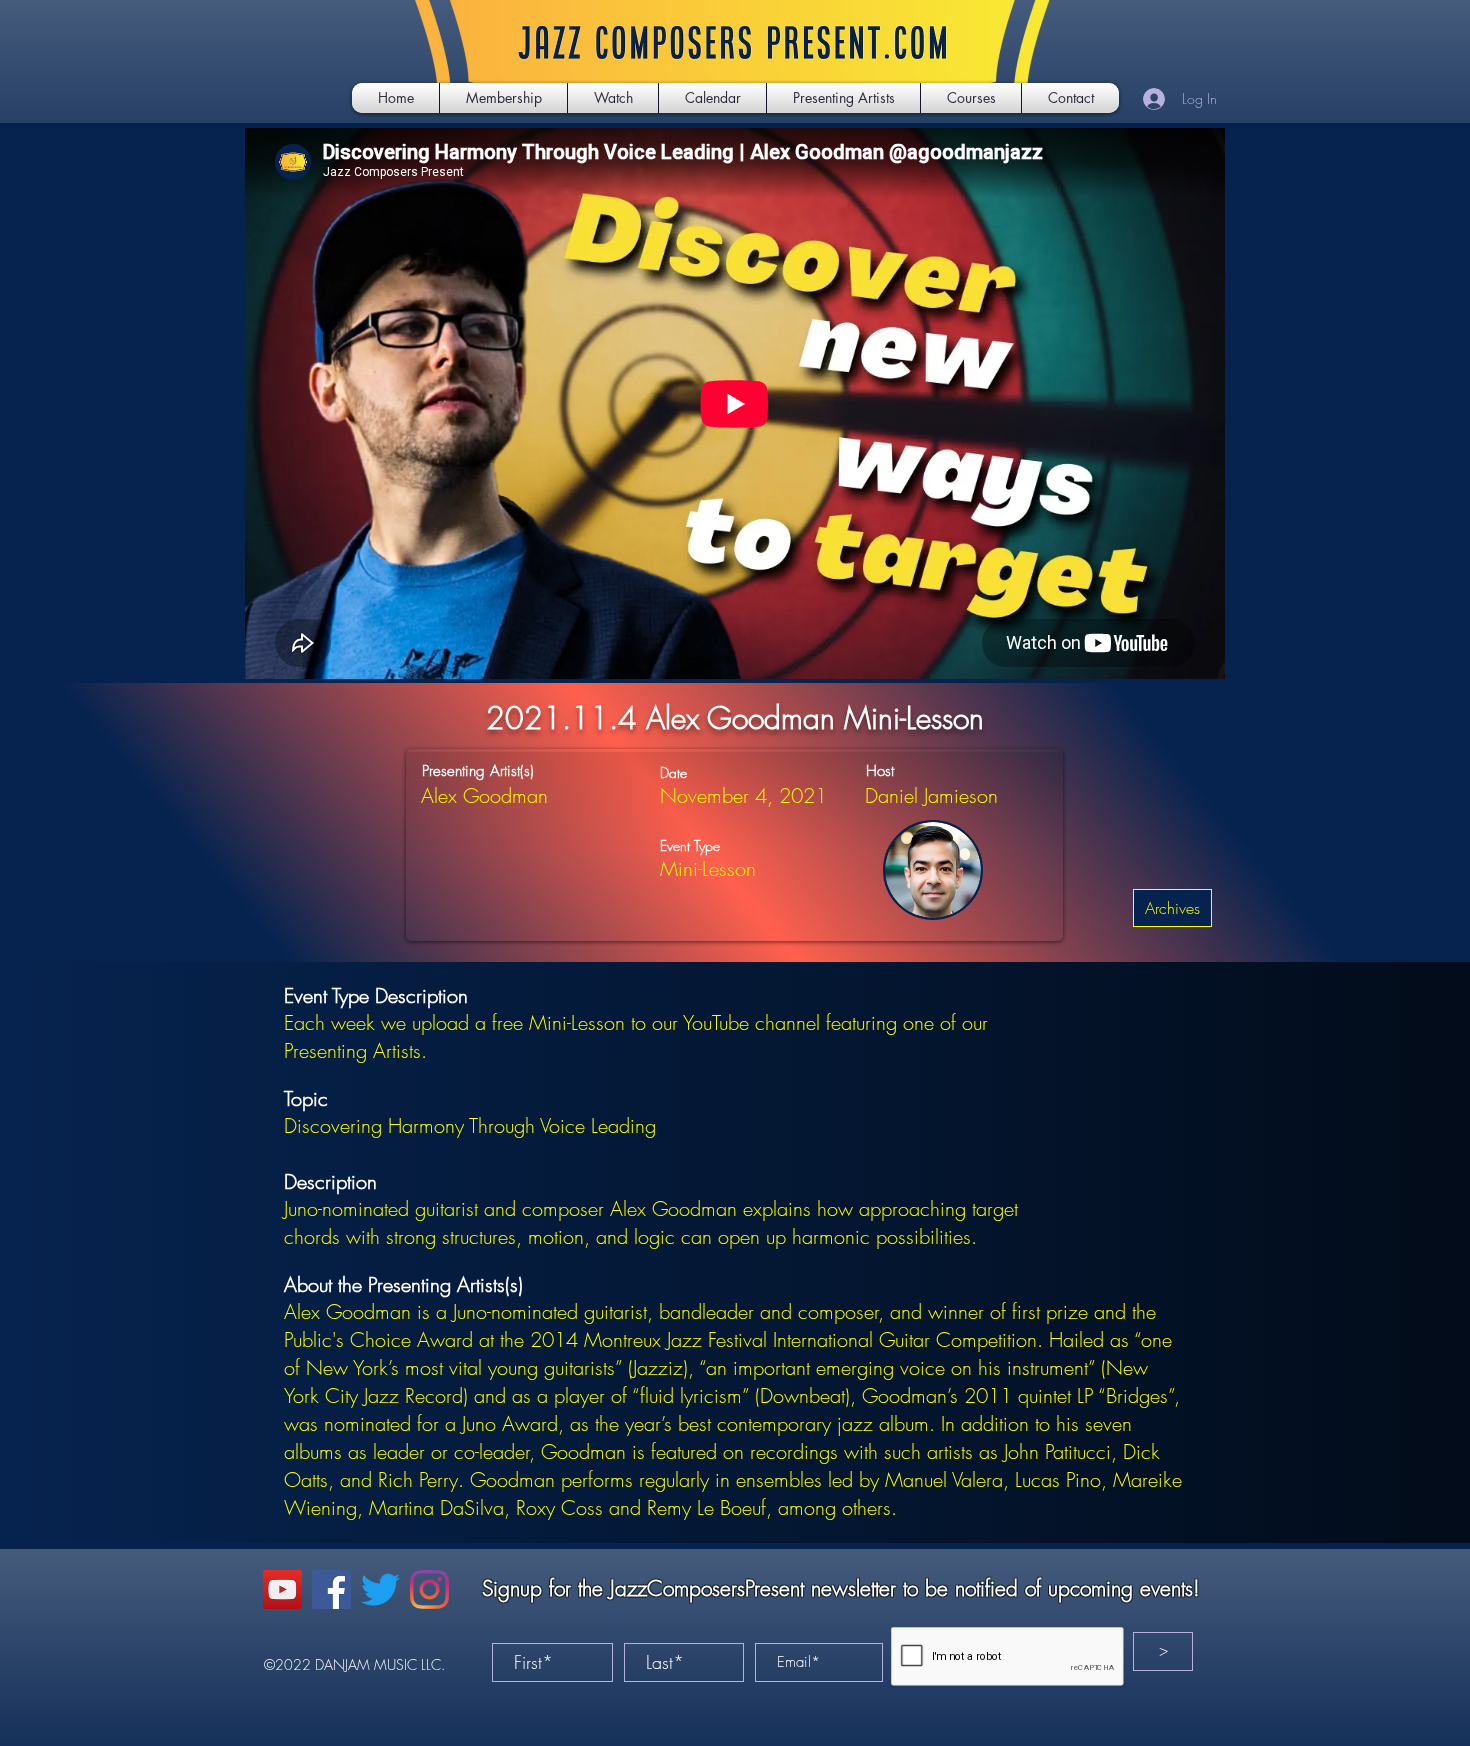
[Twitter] (380, 1589)
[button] (613, 98)
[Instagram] (429, 1589)
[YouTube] (282, 1589)
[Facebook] (331, 1589)
